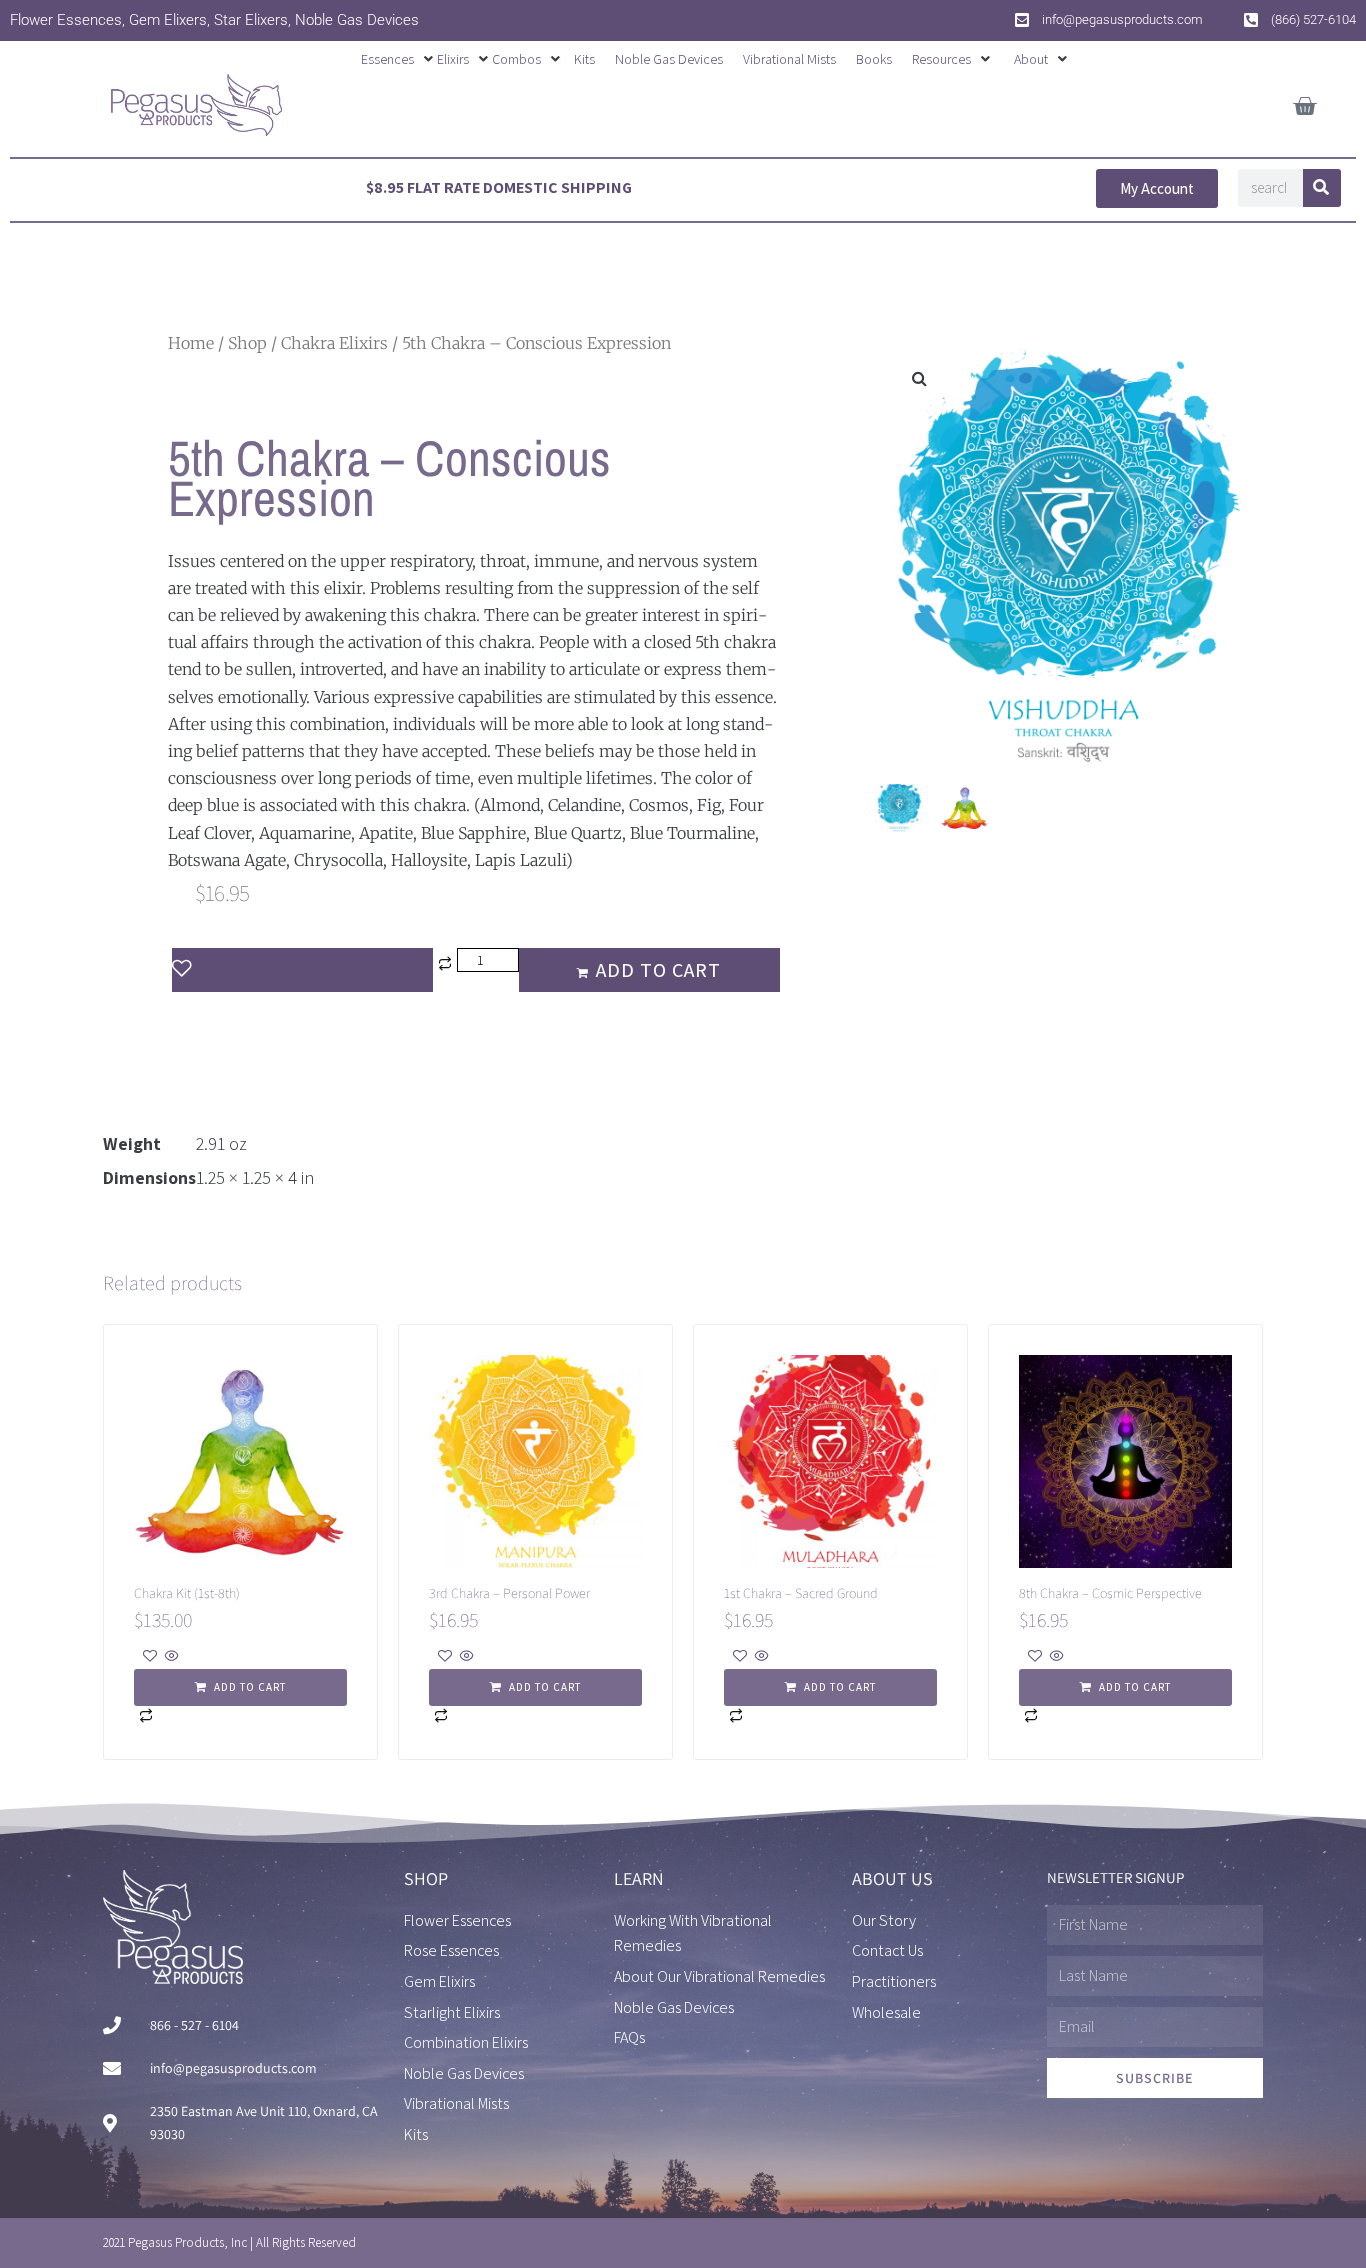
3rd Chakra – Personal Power (509, 1593)
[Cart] (1304, 102)
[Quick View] (170, 1657)
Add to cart (658, 970)
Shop (247, 343)
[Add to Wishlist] (302, 970)
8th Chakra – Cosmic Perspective (1110, 1593)
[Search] (1322, 188)
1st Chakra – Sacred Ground (801, 1593)
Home (191, 343)
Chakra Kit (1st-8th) (187, 1593)
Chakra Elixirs (334, 343)
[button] (399, 59)
